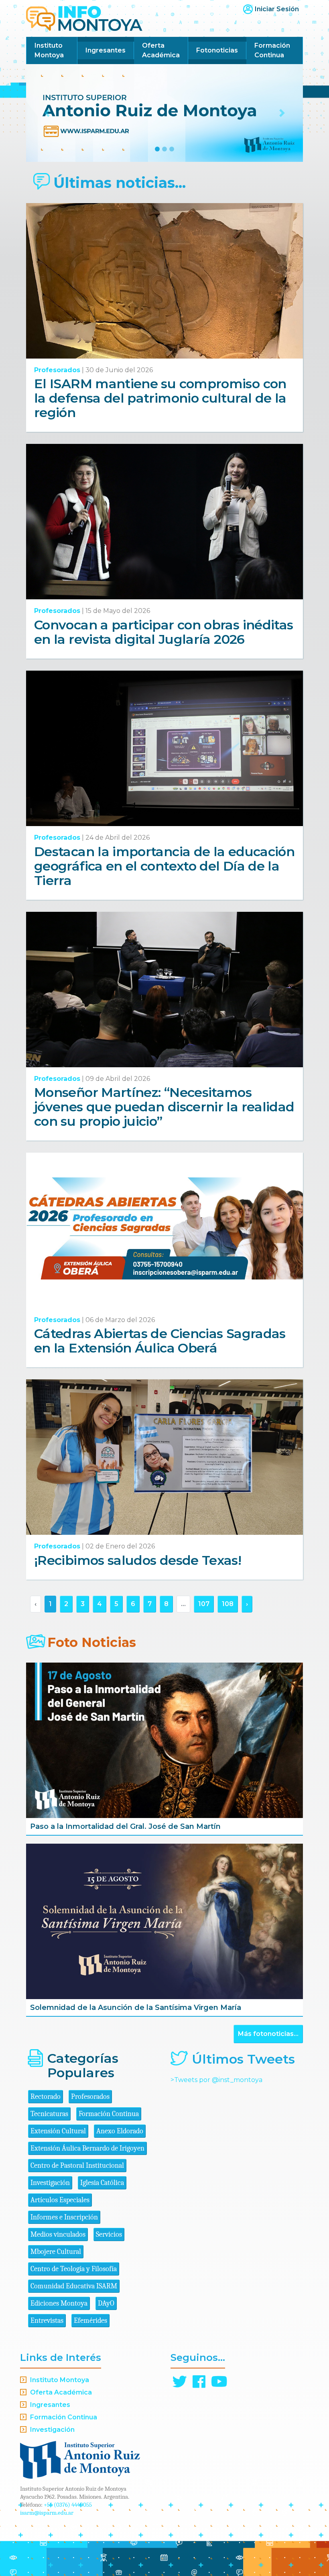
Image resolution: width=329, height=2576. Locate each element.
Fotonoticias (217, 50)
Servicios (109, 2234)
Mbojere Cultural (56, 2252)
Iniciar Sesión (277, 9)
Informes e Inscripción (64, 2217)
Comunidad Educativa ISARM (74, 2286)
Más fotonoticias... (268, 2034)
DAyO (106, 2303)
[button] (47, 113)
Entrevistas (47, 2321)
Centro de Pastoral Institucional (77, 2166)
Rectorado (46, 2097)
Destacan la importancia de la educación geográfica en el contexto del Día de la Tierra (164, 866)
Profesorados (57, 370)
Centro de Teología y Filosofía (74, 2269)
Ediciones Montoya (59, 2303)
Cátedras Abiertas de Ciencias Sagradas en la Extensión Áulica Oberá (160, 1341)
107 (204, 1604)
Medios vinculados (58, 2234)
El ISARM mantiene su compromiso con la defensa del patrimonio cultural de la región (160, 398)
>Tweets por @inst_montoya (216, 2080)
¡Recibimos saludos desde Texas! (138, 1560)
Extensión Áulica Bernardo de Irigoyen (87, 2148)
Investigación (50, 2183)
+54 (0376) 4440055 (68, 2505)
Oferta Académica (161, 50)
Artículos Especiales (60, 2200)
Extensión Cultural (58, 2131)
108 (228, 1604)
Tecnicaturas (49, 2114)
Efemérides (90, 2321)
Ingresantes (106, 50)
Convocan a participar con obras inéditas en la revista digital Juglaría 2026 (163, 632)
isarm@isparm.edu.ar (47, 2513)
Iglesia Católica (102, 2183)
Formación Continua (272, 50)
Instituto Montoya (49, 50)
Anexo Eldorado (120, 2131)
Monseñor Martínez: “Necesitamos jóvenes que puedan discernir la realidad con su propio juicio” (164, 1107)
